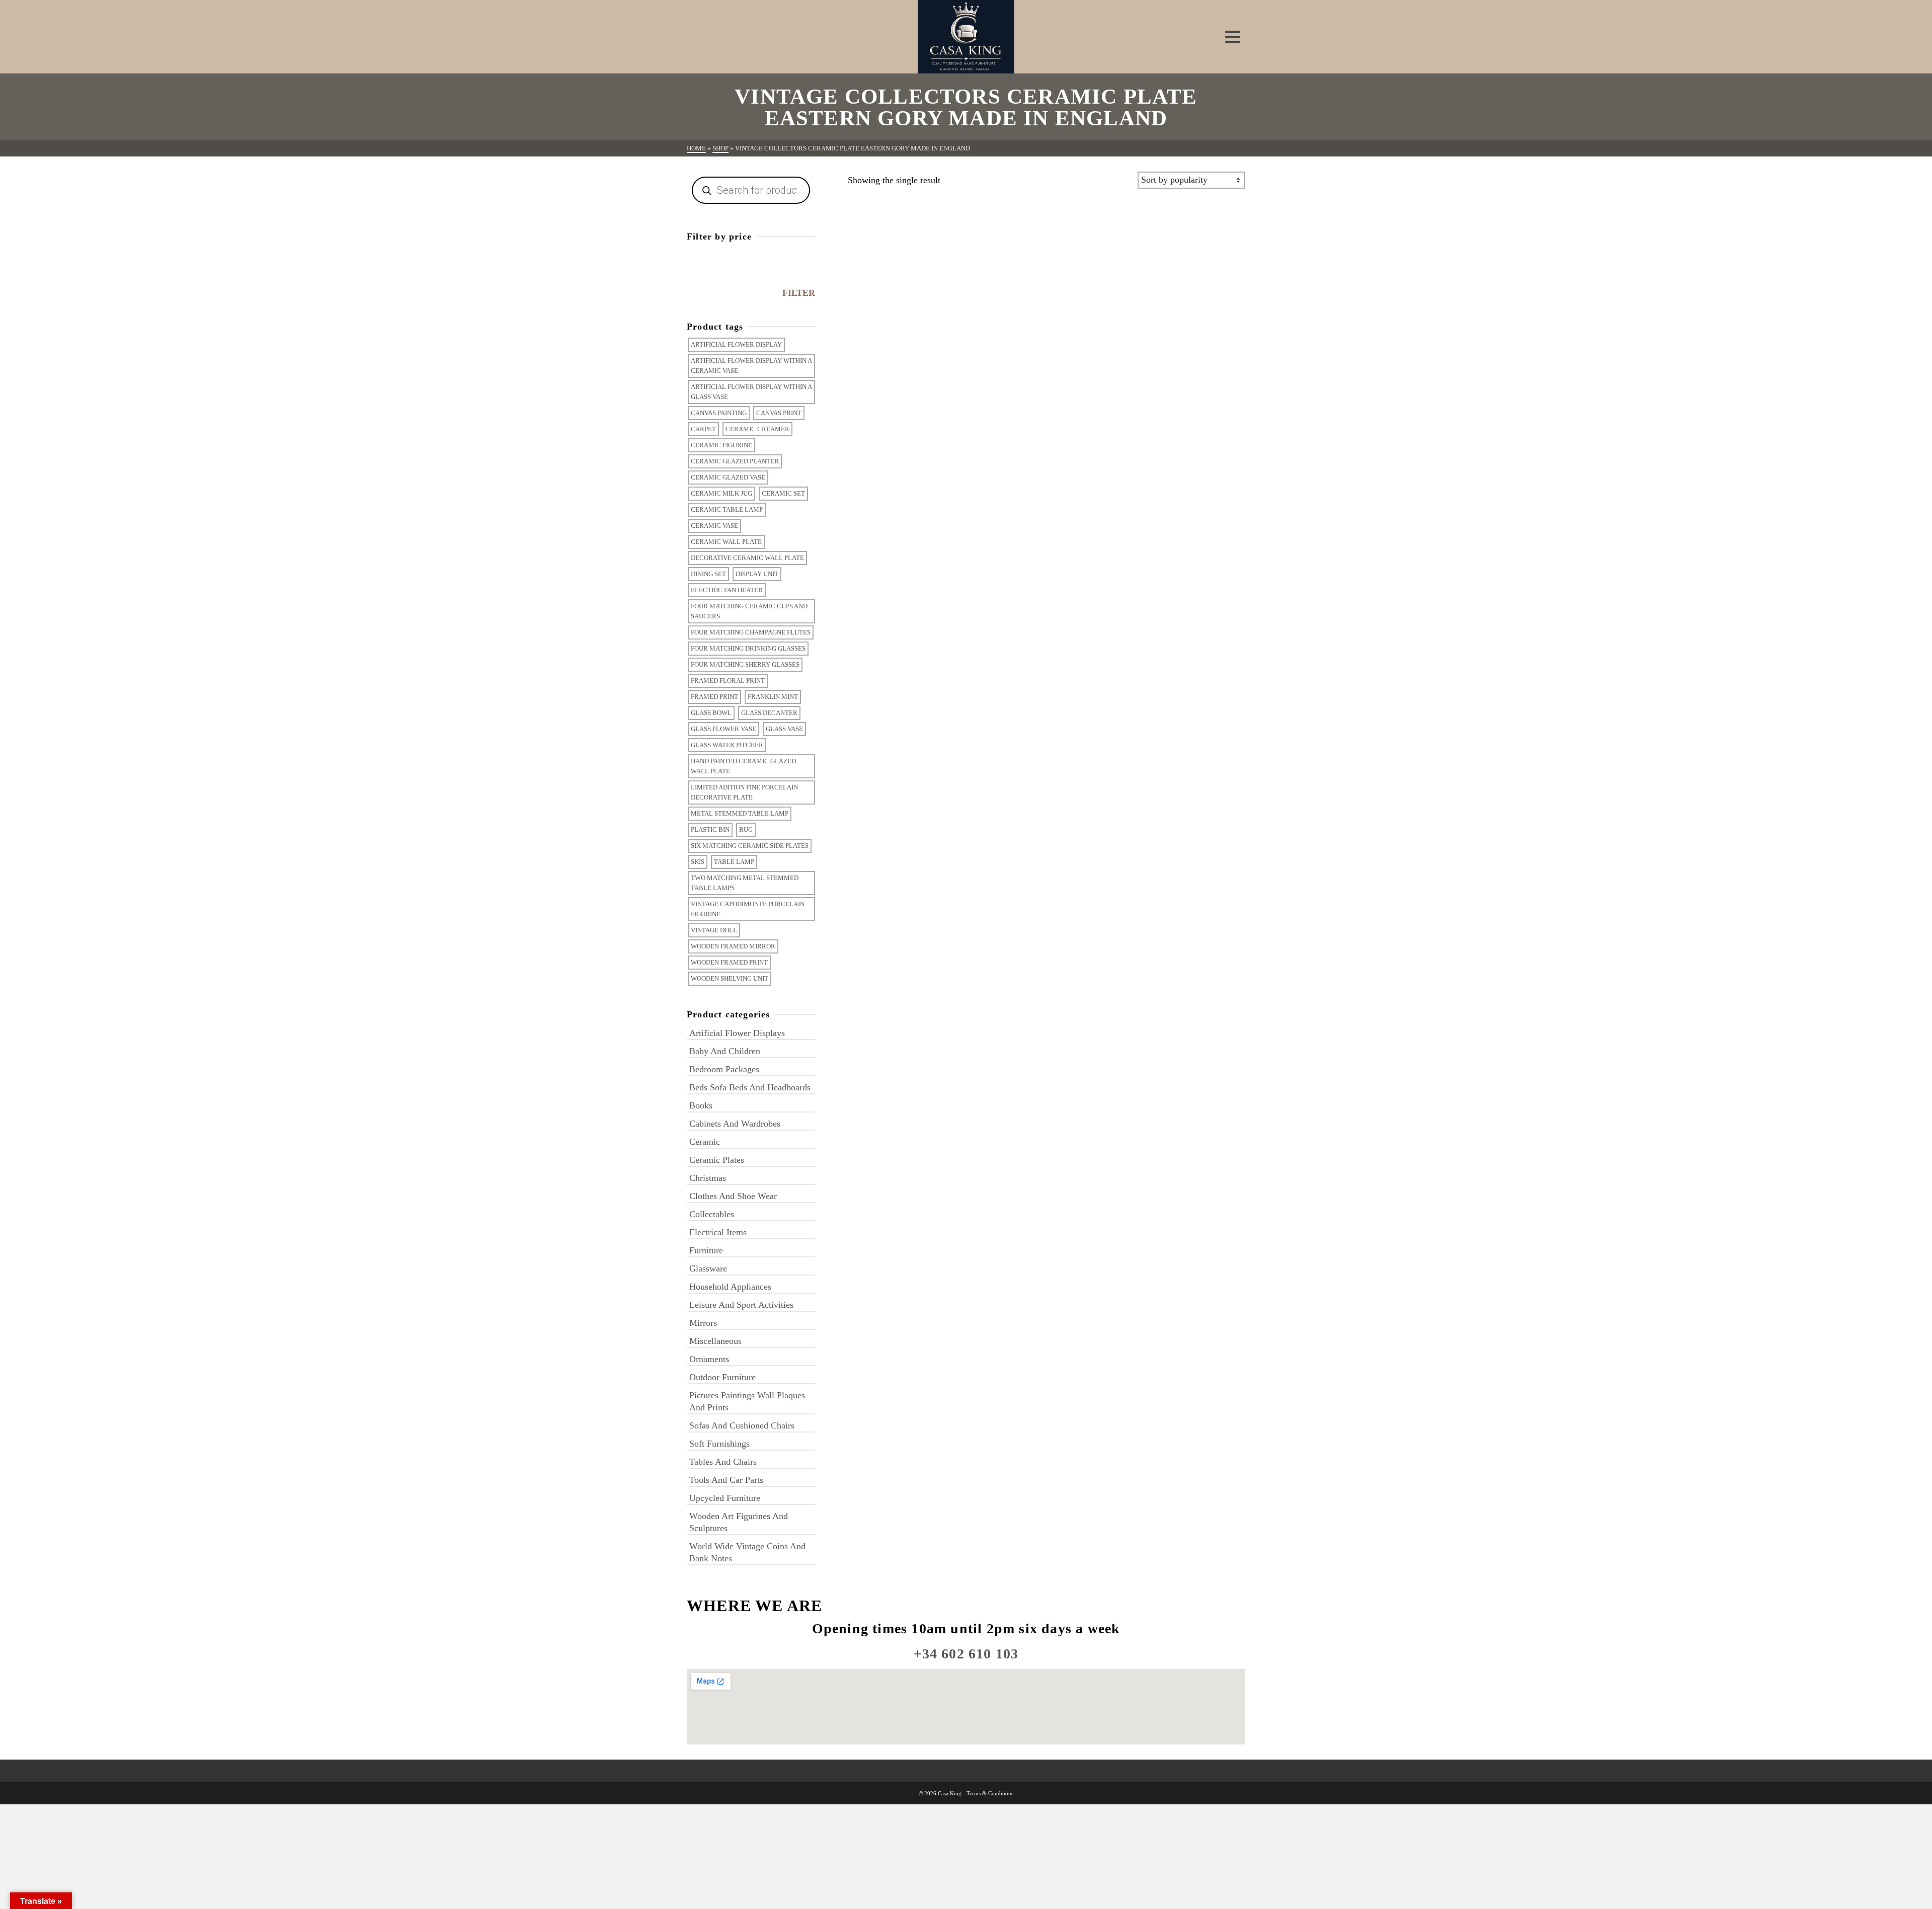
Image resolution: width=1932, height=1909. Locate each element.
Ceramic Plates (717, 1160)
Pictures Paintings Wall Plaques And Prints (747, 1401)
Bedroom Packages (724, 1069)
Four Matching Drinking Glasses (748, 648)
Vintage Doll (714, 930)
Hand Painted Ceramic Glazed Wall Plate (743, 766)
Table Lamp (734, 862)
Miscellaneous (715, 1341)
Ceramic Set (783, 493)
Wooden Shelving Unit (730, 978)
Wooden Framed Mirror (733, 946)
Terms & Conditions (990, 1793)
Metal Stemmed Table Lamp (740, 813)
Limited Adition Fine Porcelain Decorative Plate (744, 792)
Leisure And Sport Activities (741, 1305)
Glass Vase (784, 729)
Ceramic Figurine (721, 445)
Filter (799, 293)
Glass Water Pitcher (727, 745)
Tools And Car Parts (726, 1480)
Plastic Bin (710, 829)
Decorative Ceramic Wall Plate (747, 558)
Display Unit (757, 574)
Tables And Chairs (723, 1462)
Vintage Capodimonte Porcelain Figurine (748, 909)
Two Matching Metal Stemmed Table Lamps (745, 883)
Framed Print (714, 697)
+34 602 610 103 (966, 1654)
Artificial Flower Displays (737, 1033)
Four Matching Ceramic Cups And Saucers (749, 611)
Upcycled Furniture (725, 1498)
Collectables (712, 1214)
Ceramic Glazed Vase (728, 477)
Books (701, 1105)
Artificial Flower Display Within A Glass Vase (751, 392)
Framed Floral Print (728, 681)
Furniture (706, 1250)
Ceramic (705, 1142)
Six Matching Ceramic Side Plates (750, 846)
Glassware (708, 1268)
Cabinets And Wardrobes (735, 1124)
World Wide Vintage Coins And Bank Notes (747, 1552)
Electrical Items (718, 1232)
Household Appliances (730, 1287)
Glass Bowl (711, 713)
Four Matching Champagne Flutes (751, 632)
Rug (746, 829)
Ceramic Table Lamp (727, 509)
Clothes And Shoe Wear (733, 1196)
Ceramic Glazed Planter (735, 461)
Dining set (708, 574)
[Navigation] (1233, 37)
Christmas (708, 1178)
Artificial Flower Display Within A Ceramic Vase (751, 366)
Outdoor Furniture (722, 1377)
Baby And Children (725, 1051)
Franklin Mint (773, 697)
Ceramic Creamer (757, 429)
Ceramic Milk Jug (721, 493)
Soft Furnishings (719, 1444)
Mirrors (703, 1323)
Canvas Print (779, 413)
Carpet (703, 429)
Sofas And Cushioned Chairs (742, 1425)
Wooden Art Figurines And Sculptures (739, 1522)
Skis (698, 862)
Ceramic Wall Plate (726, 542)
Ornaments (709, 1359)
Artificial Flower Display (736, 344)
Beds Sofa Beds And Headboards (750, 1087)
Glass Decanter (769, 713)
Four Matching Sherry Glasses (745, 664)
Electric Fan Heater (727, 590)
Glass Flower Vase (723, 729)
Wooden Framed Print (729, 962)
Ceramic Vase (714, 526)
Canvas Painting (719, 413)
